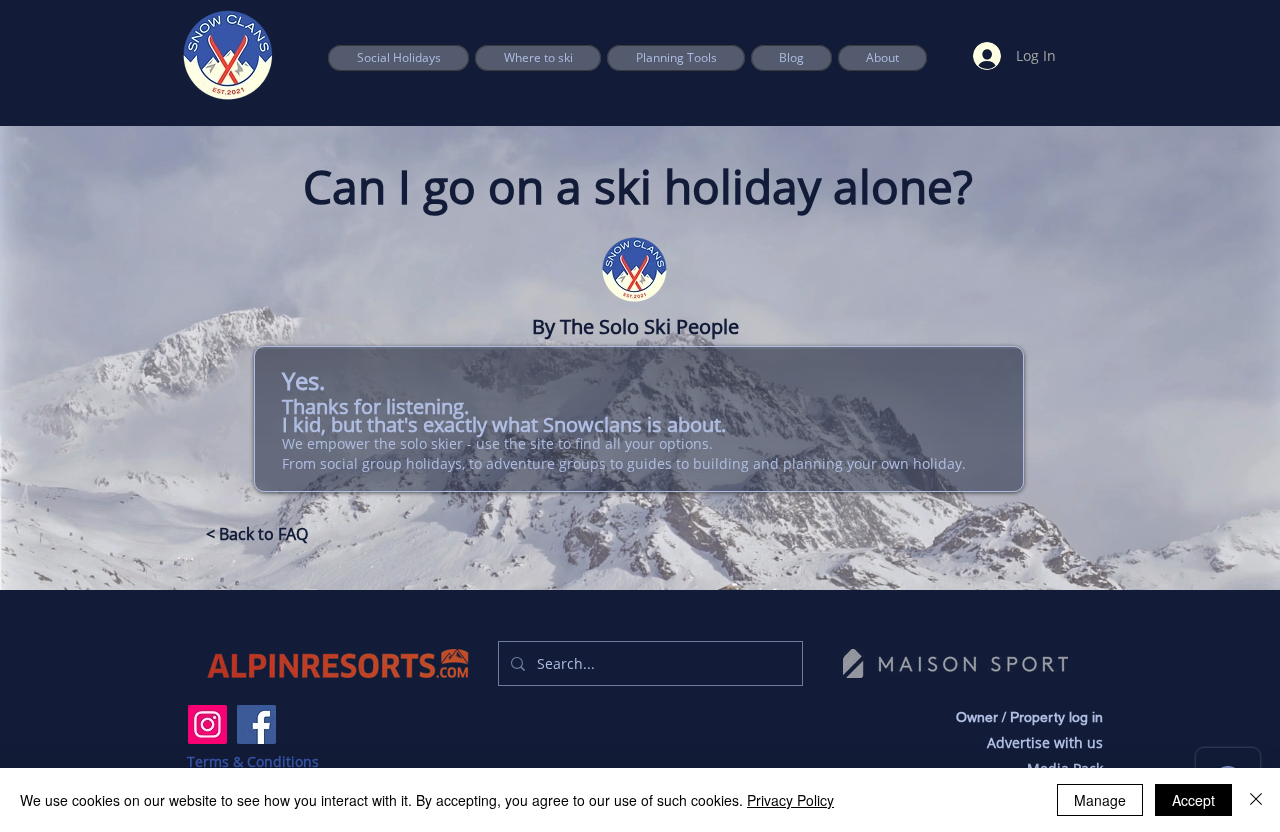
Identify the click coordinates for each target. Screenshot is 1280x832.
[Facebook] (256, 724)
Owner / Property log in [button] (1029, 717)
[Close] (1256, 800)
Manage (1100, 800)
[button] (676, 58)
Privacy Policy (790, 800)
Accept (1193, 800)
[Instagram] (207, 724)
